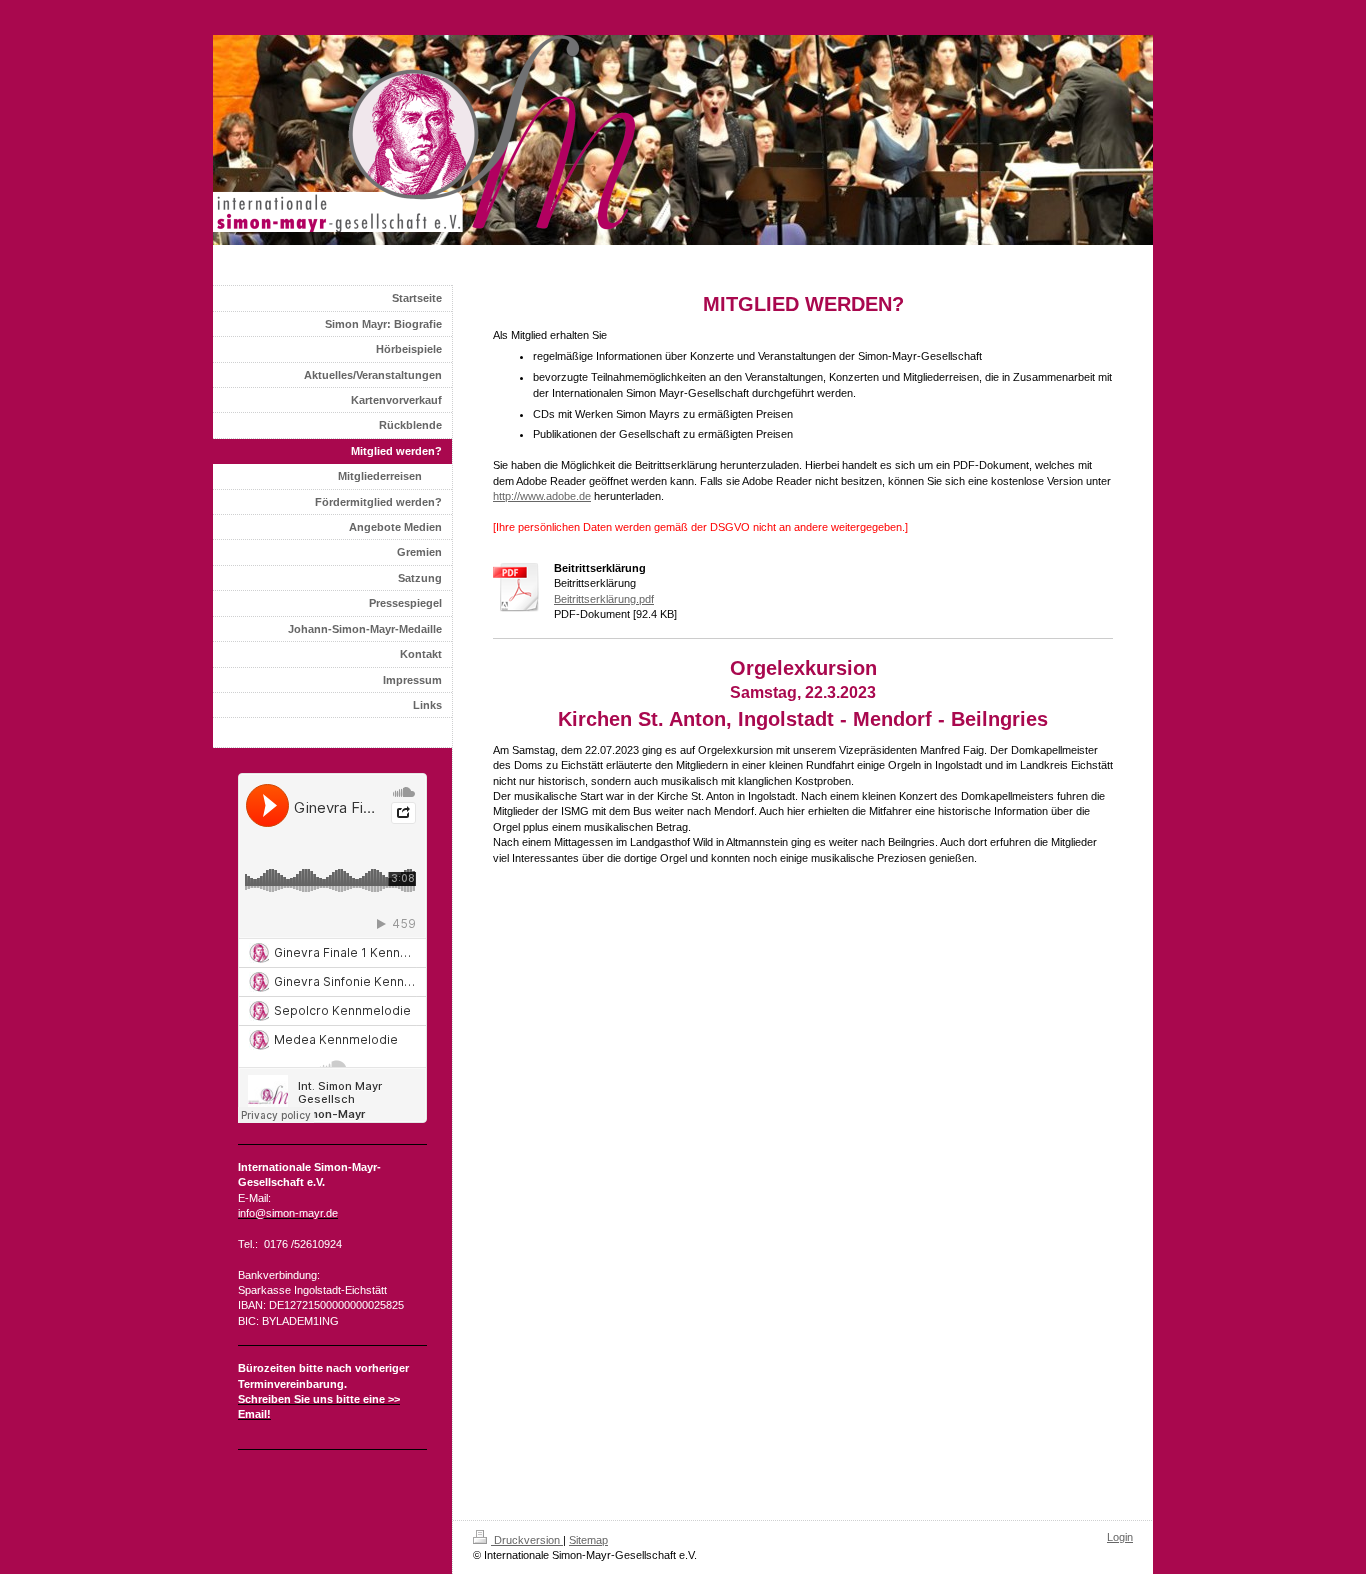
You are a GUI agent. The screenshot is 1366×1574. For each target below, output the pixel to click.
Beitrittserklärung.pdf (604, 599)
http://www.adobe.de (542, 496)
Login (1120, 1537)
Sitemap (588, 1540)
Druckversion (527, 1540)
